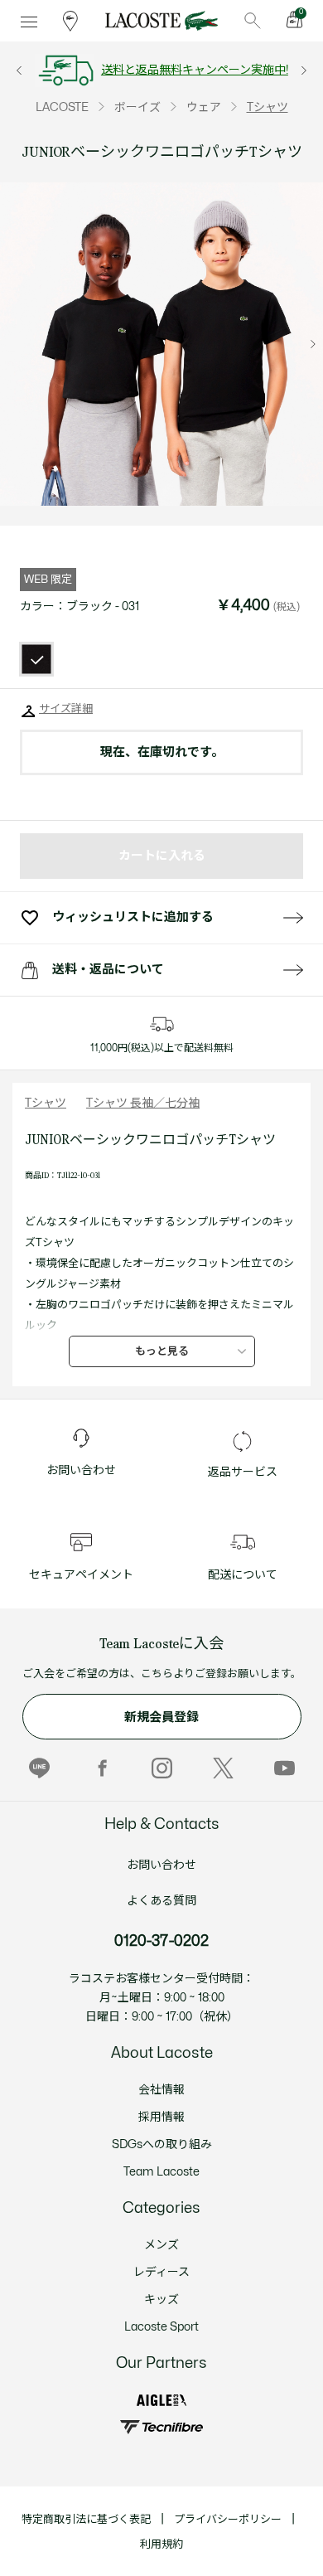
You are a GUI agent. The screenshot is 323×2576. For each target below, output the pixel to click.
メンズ (161, 2245)
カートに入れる (162, 856)
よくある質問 (161, 1901)
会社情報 (161, 2090)
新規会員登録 (161, 1717)
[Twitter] (223, 1768)
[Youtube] (284, 1768)
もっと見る (162, 1351)
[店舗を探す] (70, 21)
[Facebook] (101, 1768)
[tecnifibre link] (161, 2427)
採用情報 (161, 2117)
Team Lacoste (161, 2172)
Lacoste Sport (161, 2327)
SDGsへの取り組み (162, 2144)
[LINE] (39, 1768)
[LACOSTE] (161, 21)
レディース (161, 2272)
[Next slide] (313, 344)
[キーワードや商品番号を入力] (253, 21)
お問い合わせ (161, 1865)
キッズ (161, 2299)
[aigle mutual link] (161, 2400)
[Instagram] (162, 1768)
